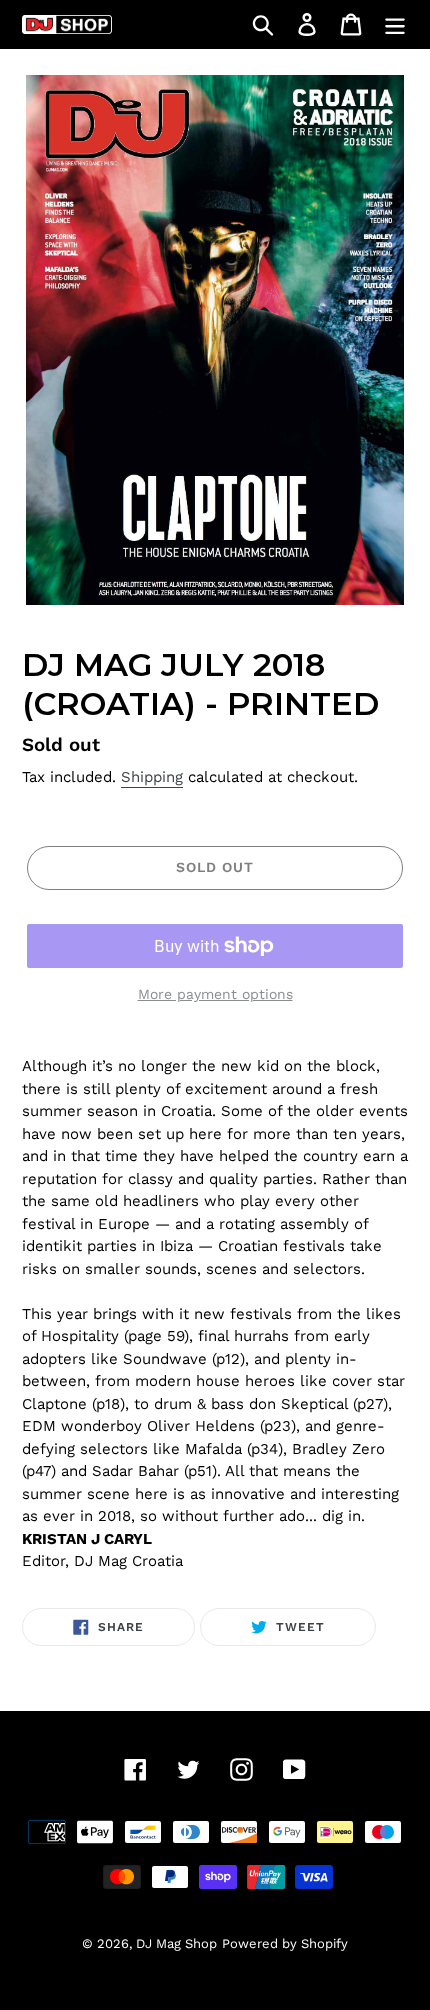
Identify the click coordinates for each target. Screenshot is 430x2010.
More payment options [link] (215, 994)
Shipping (152, 777)
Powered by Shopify (285, 1943)
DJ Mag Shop (176, 1943)
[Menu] (395, 24)
